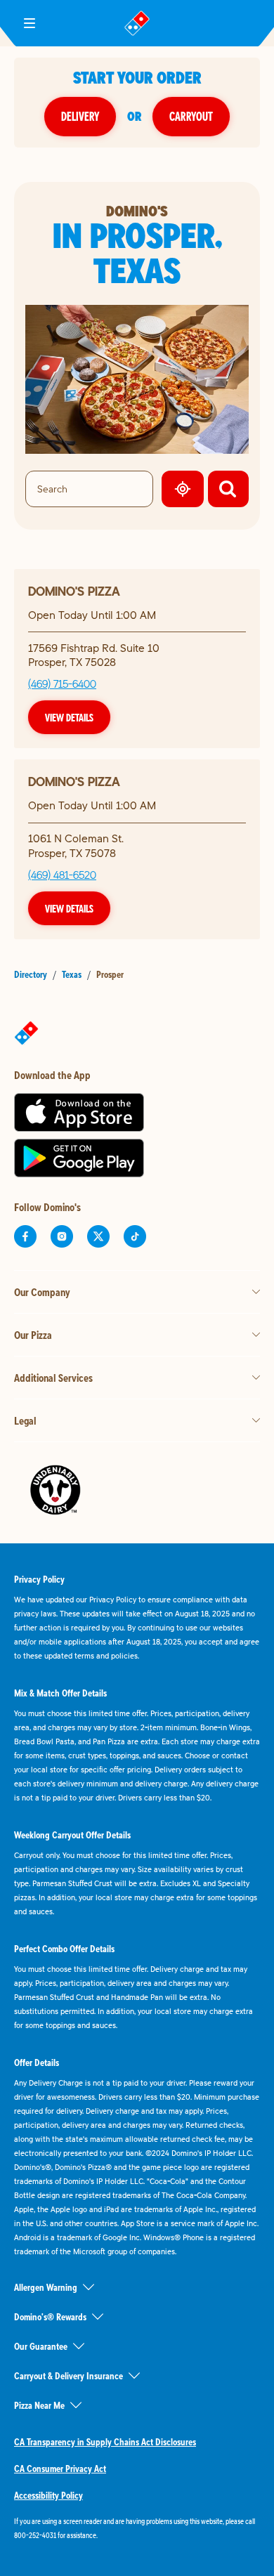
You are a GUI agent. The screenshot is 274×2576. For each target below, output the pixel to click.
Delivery (80, 116)
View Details (69, 717)
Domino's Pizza (74, 591)
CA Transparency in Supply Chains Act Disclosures (105, 2442)
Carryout (191, 116)
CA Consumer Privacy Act (60, 2469)
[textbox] (137, 2528)
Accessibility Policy (48, 2495)
